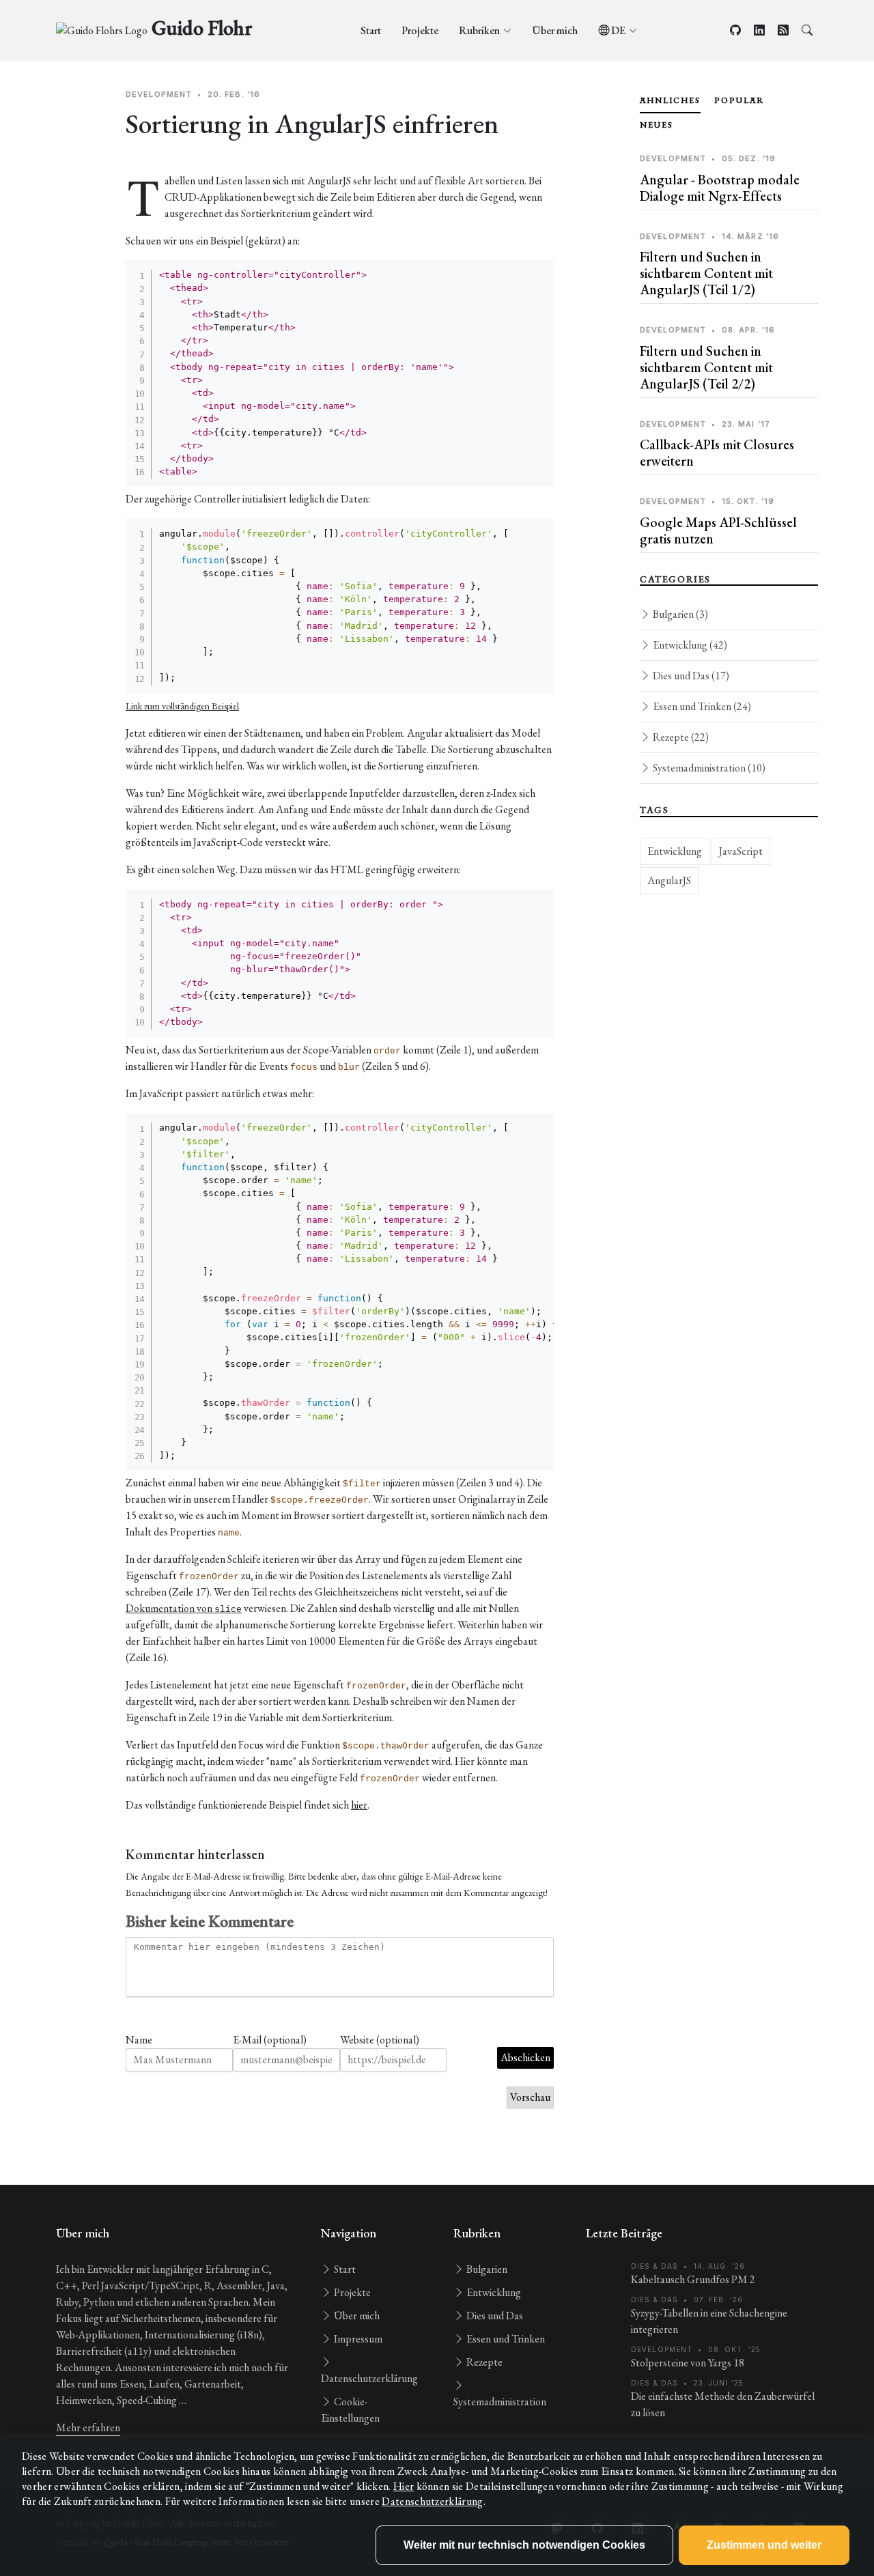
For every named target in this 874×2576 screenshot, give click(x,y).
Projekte (420, 30)
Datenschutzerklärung (432, 2501)
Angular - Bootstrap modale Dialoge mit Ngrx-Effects (720, 188)
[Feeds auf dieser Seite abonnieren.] (783, 30)
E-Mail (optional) (270, 2040)
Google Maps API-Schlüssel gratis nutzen (718, 530)
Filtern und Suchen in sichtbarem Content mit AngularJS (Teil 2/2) (706, 367)
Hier (404, 2486)
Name (139, 2040)
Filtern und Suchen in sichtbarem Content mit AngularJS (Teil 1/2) (706, 273)
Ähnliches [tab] (670, 100)
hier (359, 1805)
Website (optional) (380, 2040)
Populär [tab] (739, 100)
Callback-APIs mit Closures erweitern (717, 453)
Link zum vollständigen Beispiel (182, 706)
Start (371, 30)
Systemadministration (708, 768)
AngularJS (669, 880)
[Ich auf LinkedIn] (759, 30)
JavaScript (741, 851)
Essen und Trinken (701, 706)
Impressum (357, 2339)
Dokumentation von (184, 1608)
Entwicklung (689, 645)
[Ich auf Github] (735, 30)
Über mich (555, 30)
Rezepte (680, 737)
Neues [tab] (657, 125)
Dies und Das (690, 676)
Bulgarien (679, 614)
